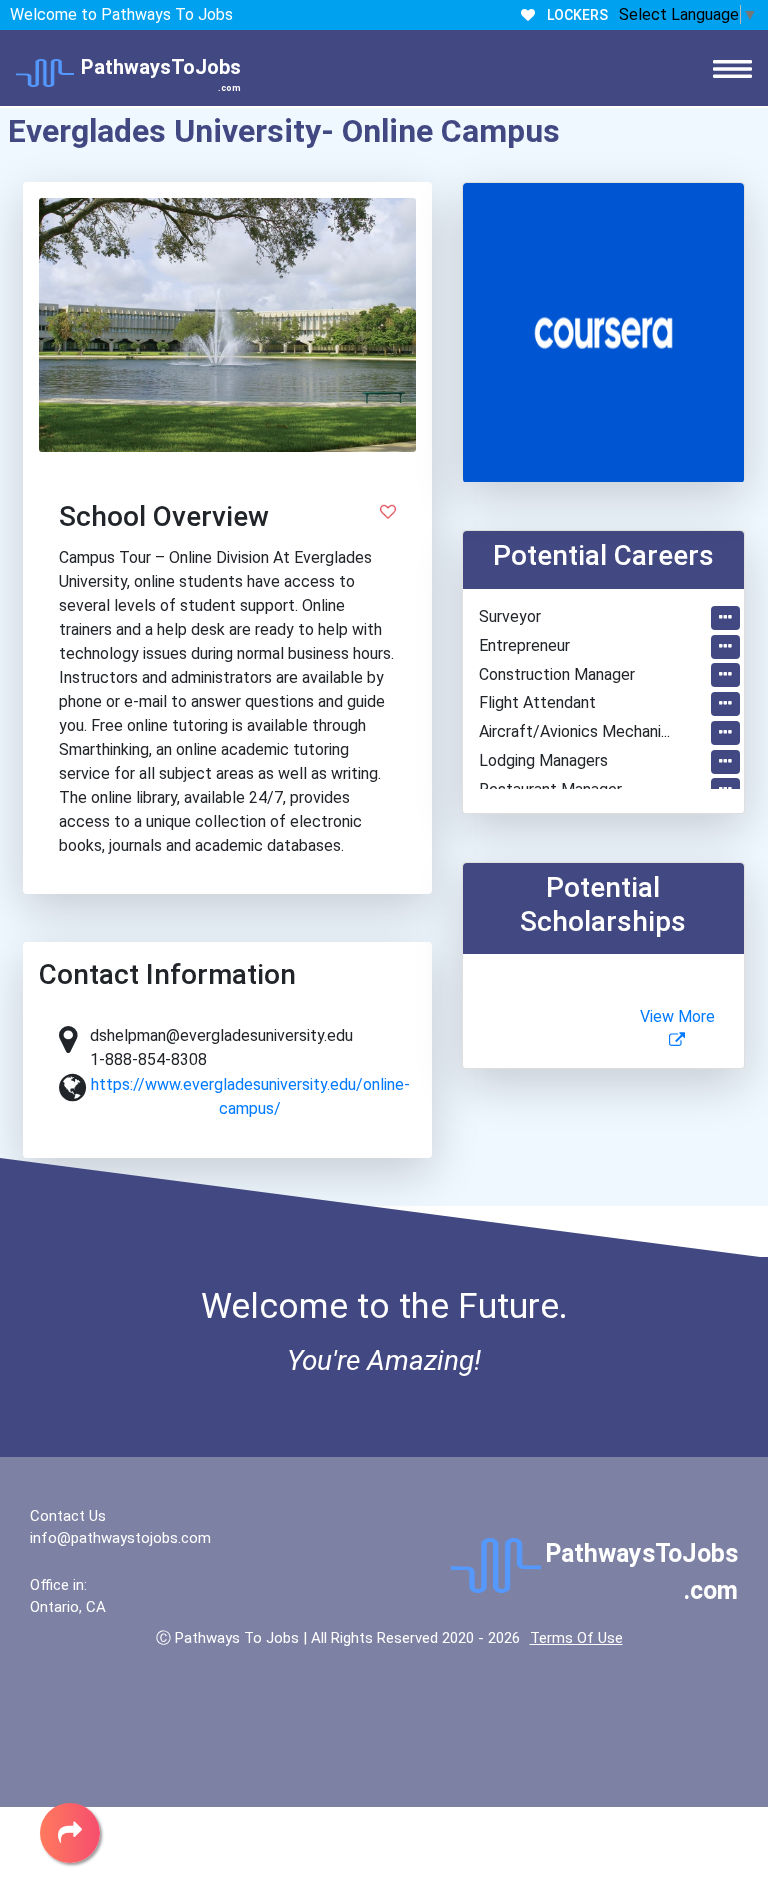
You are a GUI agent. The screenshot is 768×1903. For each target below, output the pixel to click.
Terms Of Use (576, 1638)
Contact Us (68, 1516)
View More (677, 1016)
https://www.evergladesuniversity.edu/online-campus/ (250, 1096)
